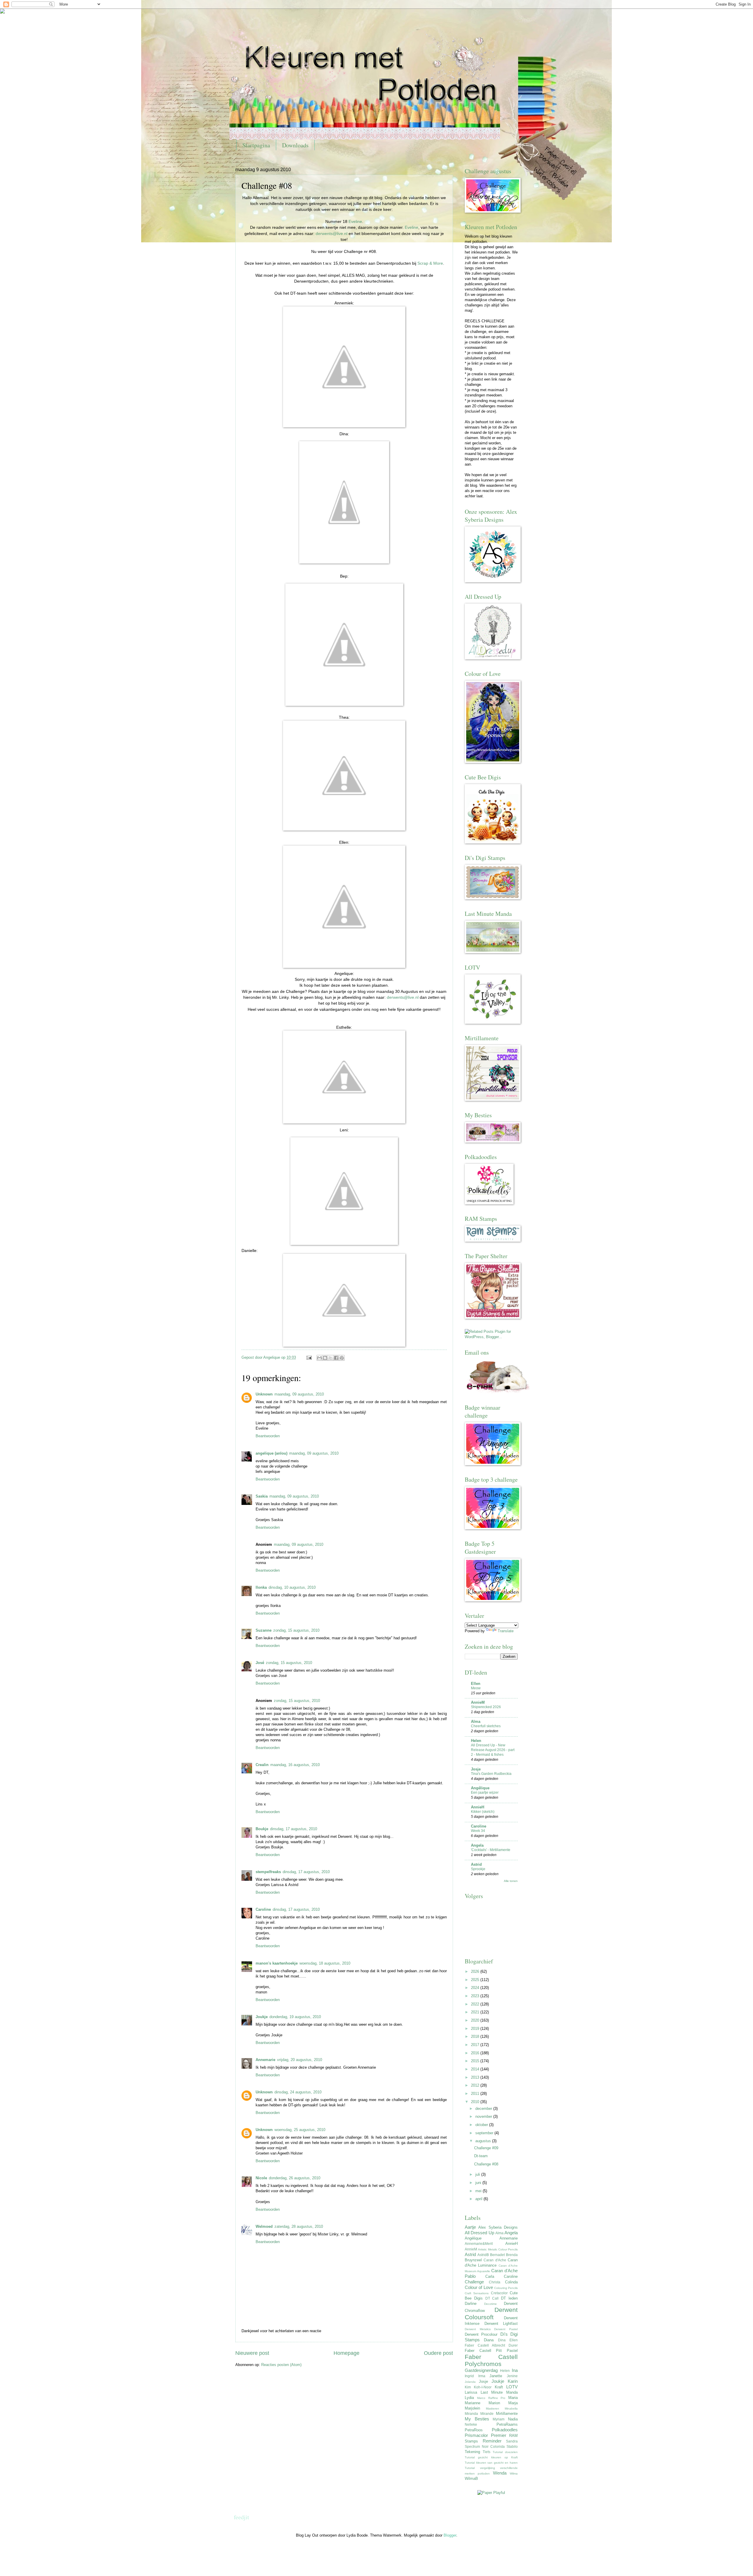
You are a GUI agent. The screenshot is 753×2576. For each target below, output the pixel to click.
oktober (482, 2125)
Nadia (513, 2419)
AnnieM (478, 1702)
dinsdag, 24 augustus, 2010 (298, 2092)
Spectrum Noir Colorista (485, 2447)
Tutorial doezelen (505, 2452)
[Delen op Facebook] (336, 1358)
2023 (476, 1996)
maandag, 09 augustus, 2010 (299, 1394)
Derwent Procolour (481, 2334)
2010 (476, 2102)
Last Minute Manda (499, 2392)
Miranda (471, 2414)
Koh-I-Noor (483, 2387)
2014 (476, 2069)
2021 (476, 2012)
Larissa (471, 2392)
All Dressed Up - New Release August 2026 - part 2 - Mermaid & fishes (493, 1750)
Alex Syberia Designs (498, 2227)
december (484, 2109)
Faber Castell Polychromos (491, 2360)
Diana (489, 2340)
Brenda (512, 2255)
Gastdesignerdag (481, 2370)
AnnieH (478, 1807)
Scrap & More (430, 263)
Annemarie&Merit (479, 2244)
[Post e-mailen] (309, 1357)
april (479, 2199)
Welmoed (264, 2226)
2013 (476, 2077)
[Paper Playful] (491, 2493)
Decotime (490, 2304)
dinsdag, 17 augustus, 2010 (294, 1829)
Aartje (470, 2227)
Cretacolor (499, 2293)
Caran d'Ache (495, 2260)
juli (478, 2174)
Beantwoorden (268, 1436)
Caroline (263, 1909)
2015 (476, 2061)
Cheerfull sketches (486, 1726)
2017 (476, 2045)
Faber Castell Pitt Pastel (491, 2351)
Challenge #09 (486, 2148)
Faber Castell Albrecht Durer (491, 2345)
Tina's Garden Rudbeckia (491, 1774)
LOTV (512, 2387)
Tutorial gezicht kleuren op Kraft (491, 2457)
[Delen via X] (331, 1358)
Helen (476, 1741)
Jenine (512, 2376)
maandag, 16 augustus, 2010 (295, 1765)
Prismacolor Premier (485, 2435)
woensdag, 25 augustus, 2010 (300, 2130)
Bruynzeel (473, 2260)
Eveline (355, 222)
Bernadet (497, 2255)
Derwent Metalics (478, 2329)
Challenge (474, 2282)
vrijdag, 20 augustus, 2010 (300, 2060)
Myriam (499, 2419)
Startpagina (256, 145)
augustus (484, 2141)
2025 (476, 1980)
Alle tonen (511, 1881)
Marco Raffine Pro (491, 2398)
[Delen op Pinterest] (342, 1358)
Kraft (499, 2387)
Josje (476, 1769)
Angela (477, 1845)
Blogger (450, 2535)
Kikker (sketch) (483, 1812)
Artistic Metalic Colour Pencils (498, 2249)
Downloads (295, 145)
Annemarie (265, 2060)
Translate (506, 1631)
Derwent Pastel (506, 2329)
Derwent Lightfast (501, 2324)
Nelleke (471, 2425)
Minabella (511, 2409)
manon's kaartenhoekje (277, 1963)
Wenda (500, 2473)
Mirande (487, 2414)
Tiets (487, 2452)
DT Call (492, 2298)
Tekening (472, 2452)
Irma (482, 2376)
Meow (476, 1688)
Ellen (476, 1684)
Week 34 (478, 1831)
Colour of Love (479, 2287)
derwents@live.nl (331, 234)
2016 (476, 2053)
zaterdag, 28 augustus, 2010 (299, 2226)
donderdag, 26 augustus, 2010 (295, 2178)
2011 (476, 2094)
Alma (476, 1721)
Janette (496, 2376)
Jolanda (470, 2382)
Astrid (476, 1864)
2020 (476, 2020)
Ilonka (261, 1587)
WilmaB (471, 2479)
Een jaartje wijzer (485, 1793)
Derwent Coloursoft (491, 2313)
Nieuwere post (252, 2353)
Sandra (512, 2441)
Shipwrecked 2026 (486, 1707)
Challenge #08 (486, 2164)
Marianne (473, 2403)
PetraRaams (507, 2424)
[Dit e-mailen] (319, 1358)
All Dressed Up (479, 2233)
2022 (476, 2004)
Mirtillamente (507, 2414)
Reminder (492, 2441)
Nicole (261, 2178)
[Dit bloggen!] (325, 1358)
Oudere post (438, 2353)
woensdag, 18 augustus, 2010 (325, 1963)
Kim (468, 2387)
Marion (494, 2403)
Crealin (262, 1765)
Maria (513, 2398)
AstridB (483, 2255)
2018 (476, 2036)
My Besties (477, 2419)
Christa (495, 2282)
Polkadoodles (505, 2430)
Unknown (264, 1394)
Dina (502, 2340)
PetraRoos (474, 2430)
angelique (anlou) (271, 1453)
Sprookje (478, 1869)
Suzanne (264, 1630)
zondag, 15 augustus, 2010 (296, 1630)
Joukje (262, 2017)
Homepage (346, 2353)
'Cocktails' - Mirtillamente (491, 1850)
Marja (513, 2403)
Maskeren (493, 2409)
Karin (513, 2381)
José (260, 1663)
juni (479, 2183)
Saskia (262, 1496)
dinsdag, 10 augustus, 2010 (292, 1587)
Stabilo (512, 2447)
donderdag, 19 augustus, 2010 (295, 2017)
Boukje (262, 1829)
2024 (476, 1988)
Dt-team (481, 2156)
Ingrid (469, 2376)
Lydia (469, 2398)
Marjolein (472, 2408)
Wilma (514, 2474)
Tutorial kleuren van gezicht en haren (491, 2463)
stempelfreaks (268, 1872)
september (485, 2133)
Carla (490, 2276)
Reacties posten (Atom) (281, 2365)
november (484, 2116)
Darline (471, 2304)
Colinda (511, 2282)
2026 (476, 1971)
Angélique (480, 1788)
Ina (515, 2370)
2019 (476, 2029)
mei (479, 2191)
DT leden (509, 2298)
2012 (476, 2085)
